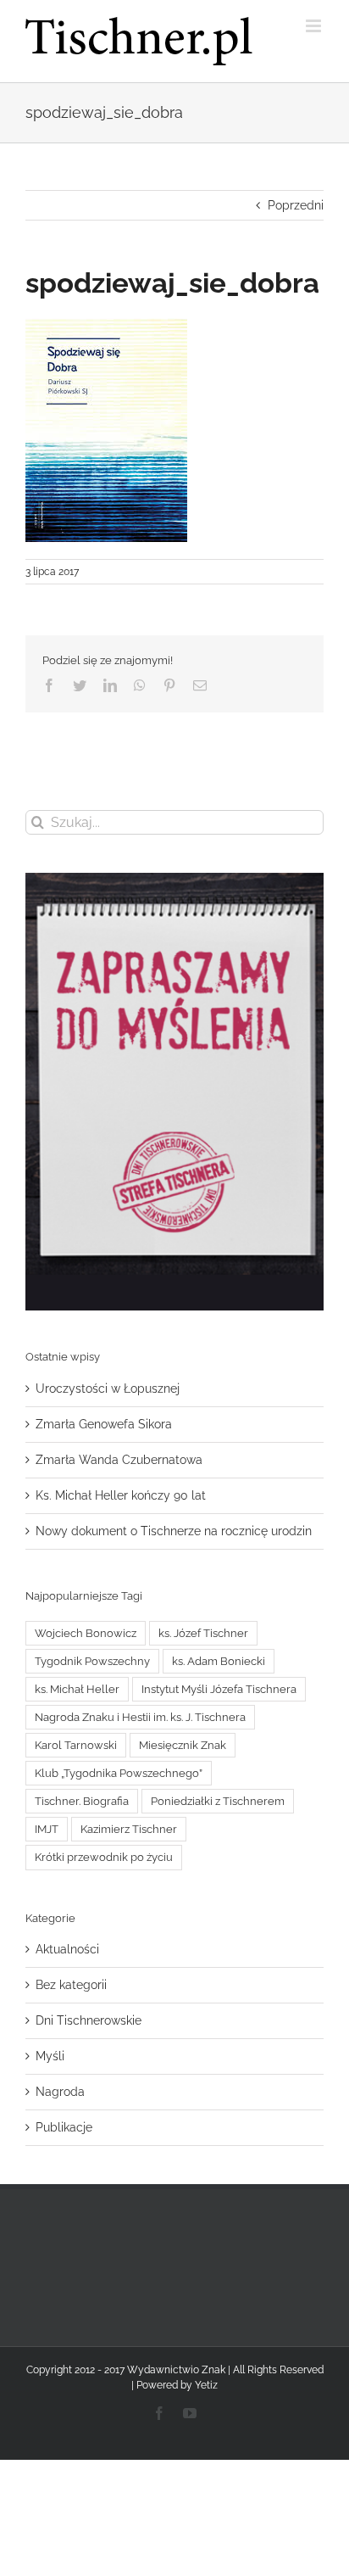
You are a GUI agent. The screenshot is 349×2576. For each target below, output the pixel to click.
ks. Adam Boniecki (219, 1661)
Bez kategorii (71, 1985)
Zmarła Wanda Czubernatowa (119, 1460)
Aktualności (67, 1949)
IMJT (47, 1829)
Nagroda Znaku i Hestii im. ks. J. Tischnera (140, 1717)
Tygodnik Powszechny (92, 1661)
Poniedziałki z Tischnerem (218, 1801)
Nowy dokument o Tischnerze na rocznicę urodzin (174, 1531)
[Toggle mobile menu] (315, 26)
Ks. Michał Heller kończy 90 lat (121, 1495)
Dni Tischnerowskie (89, 2020)
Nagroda (60, 2092)
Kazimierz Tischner (129, 1829)
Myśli (50, 2056)
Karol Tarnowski (76, 1745)
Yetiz (206, 2385)
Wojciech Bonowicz (86, 1633)
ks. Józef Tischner (203, 1633)
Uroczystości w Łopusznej (108, 1389)
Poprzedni (296, 205)
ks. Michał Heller (77, 1689)
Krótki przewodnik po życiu (104, 1857)
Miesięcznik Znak (183, 1745)
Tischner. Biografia (82, 1801)
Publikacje (64, 2127)
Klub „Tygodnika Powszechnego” (119, 1773)
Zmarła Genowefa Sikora (104, 1424)
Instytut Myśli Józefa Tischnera (219, 1689)
